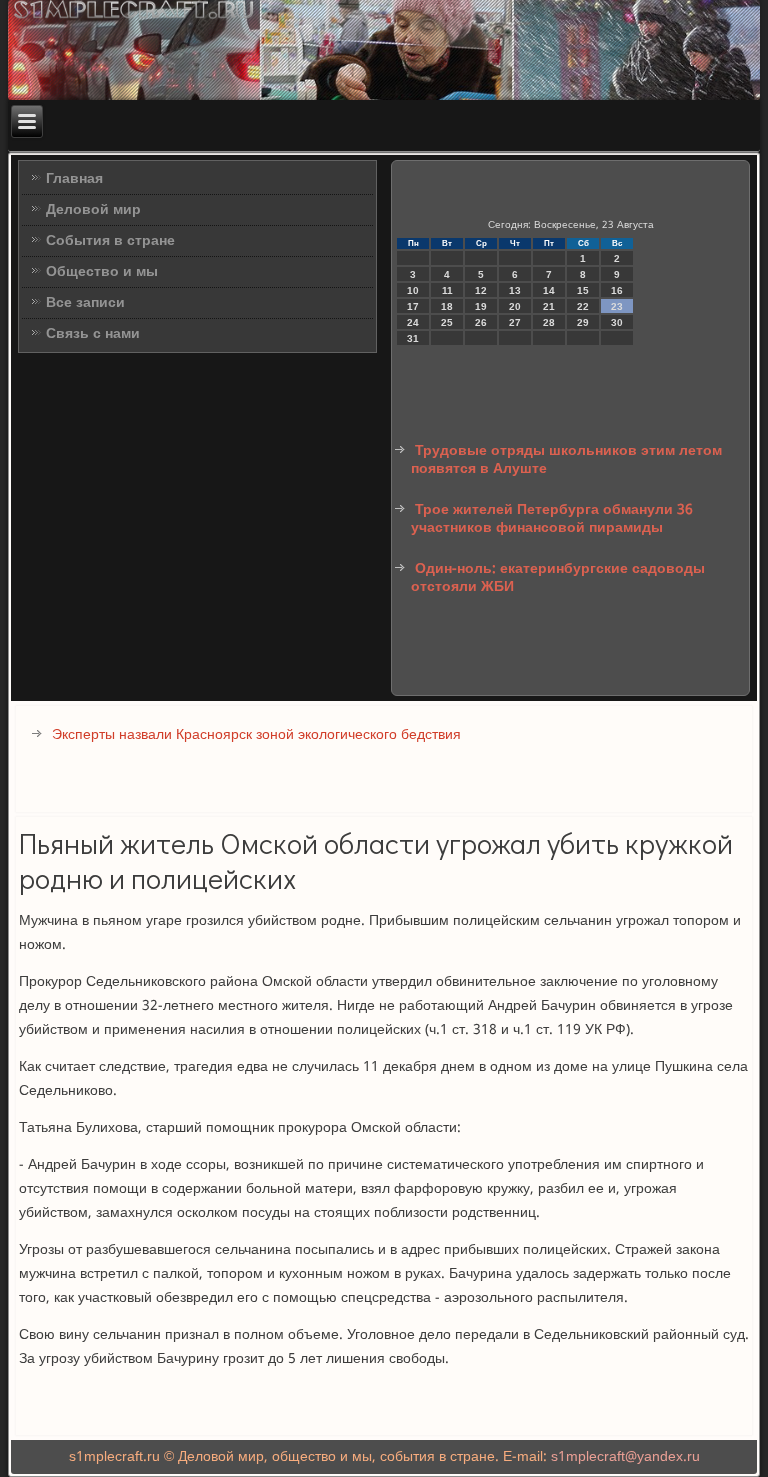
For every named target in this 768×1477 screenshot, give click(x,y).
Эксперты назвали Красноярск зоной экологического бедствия (256, 735)
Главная (74, 179)
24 (413, 322)
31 (413, 338)
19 (481, 306)
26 (481, 322)
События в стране (110, 241)
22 (583, 306)
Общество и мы (102, 272)
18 (447, 306)
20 (515, 306)
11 (447, 290)
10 (413, 290)
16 (617, 290)
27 (515, 322)
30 (617, 322)
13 (515, 290)
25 (447, 322)
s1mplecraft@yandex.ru (625, 1457)
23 (617, 306)
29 (583, 322)
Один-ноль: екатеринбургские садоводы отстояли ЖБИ (558, 578)
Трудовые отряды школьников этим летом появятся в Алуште (566, 460)
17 (413, 306)
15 (583, 290)
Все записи (85, 303)
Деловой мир (93, 210)
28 (549, 322)
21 (549, 306)
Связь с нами (93, 334)
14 (549, 290)
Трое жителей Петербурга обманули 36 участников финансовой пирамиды (552, 519)
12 (481, 290)
